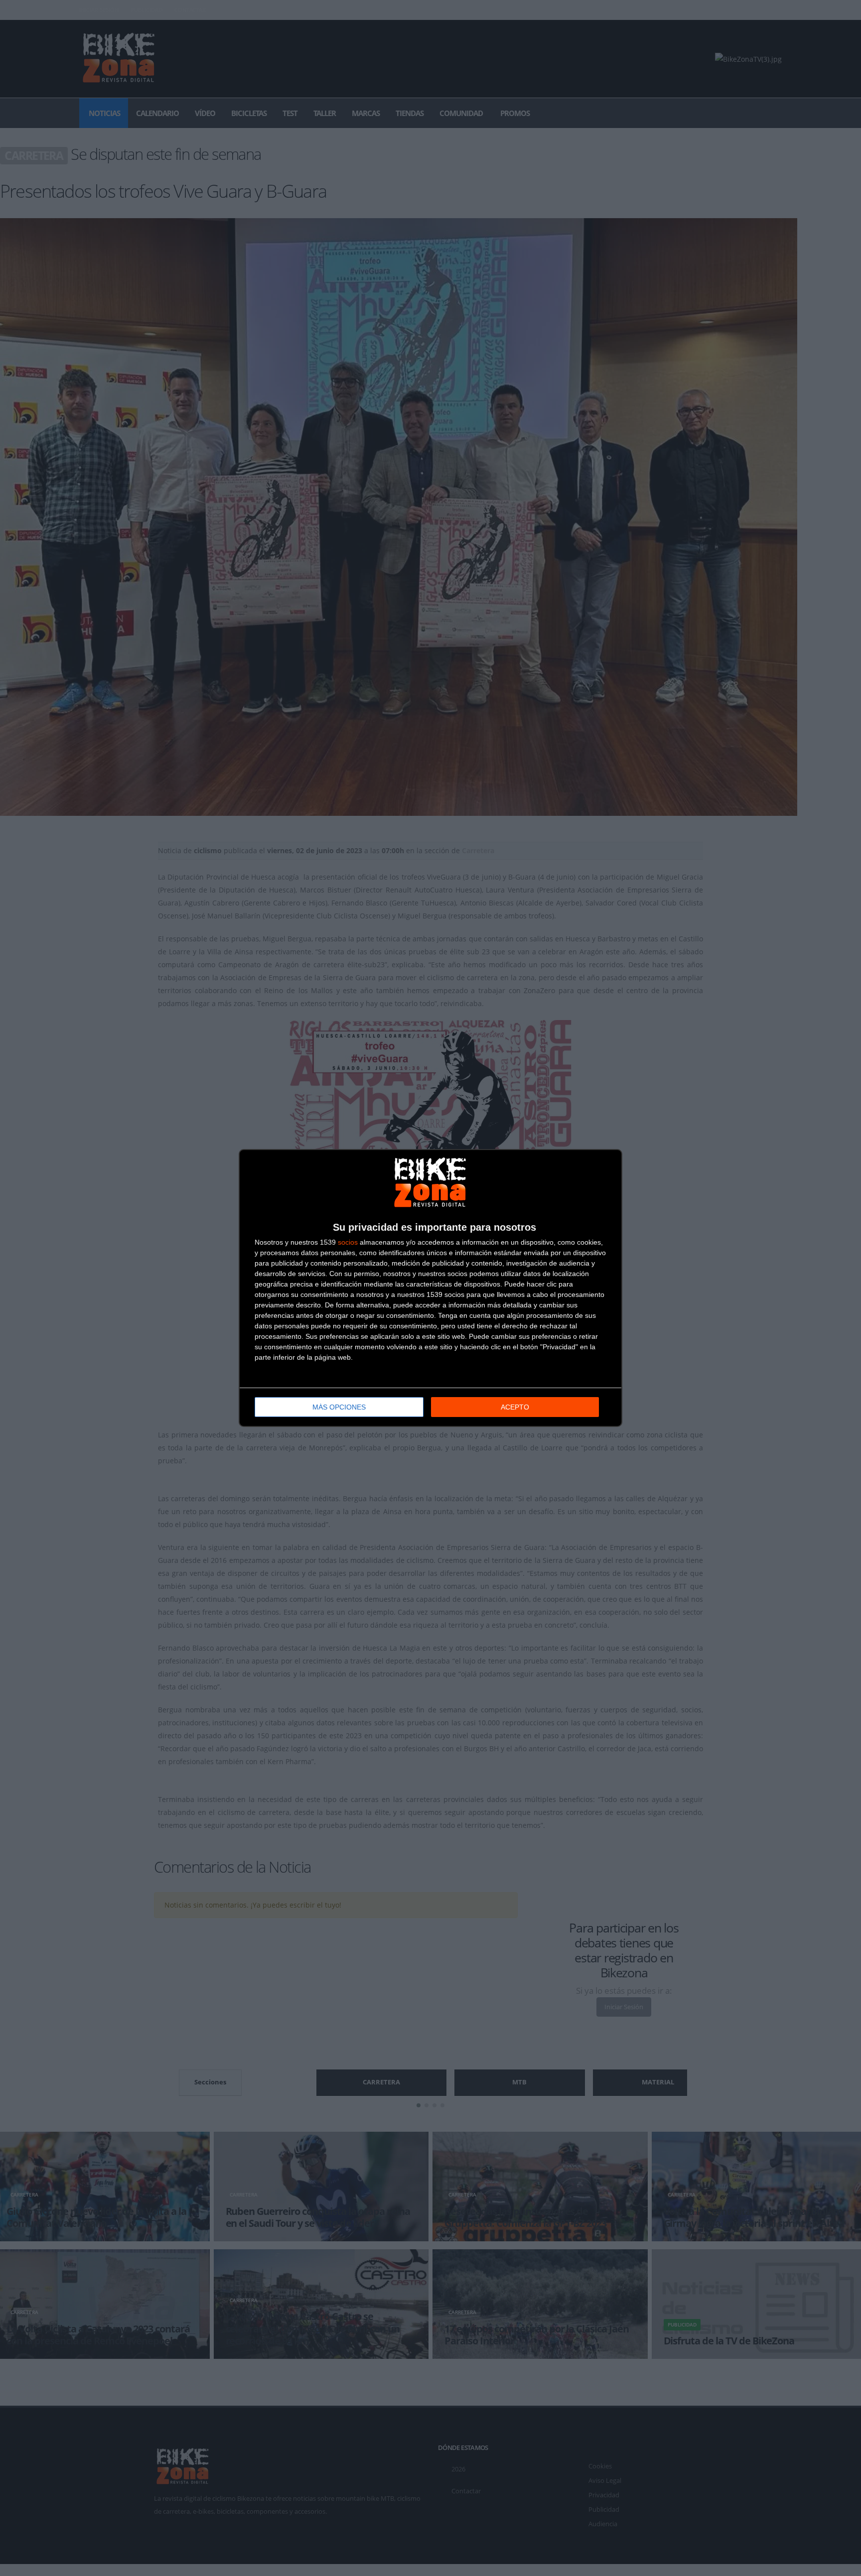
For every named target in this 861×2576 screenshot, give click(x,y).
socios (348, 1242)
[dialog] (430, 1288)
